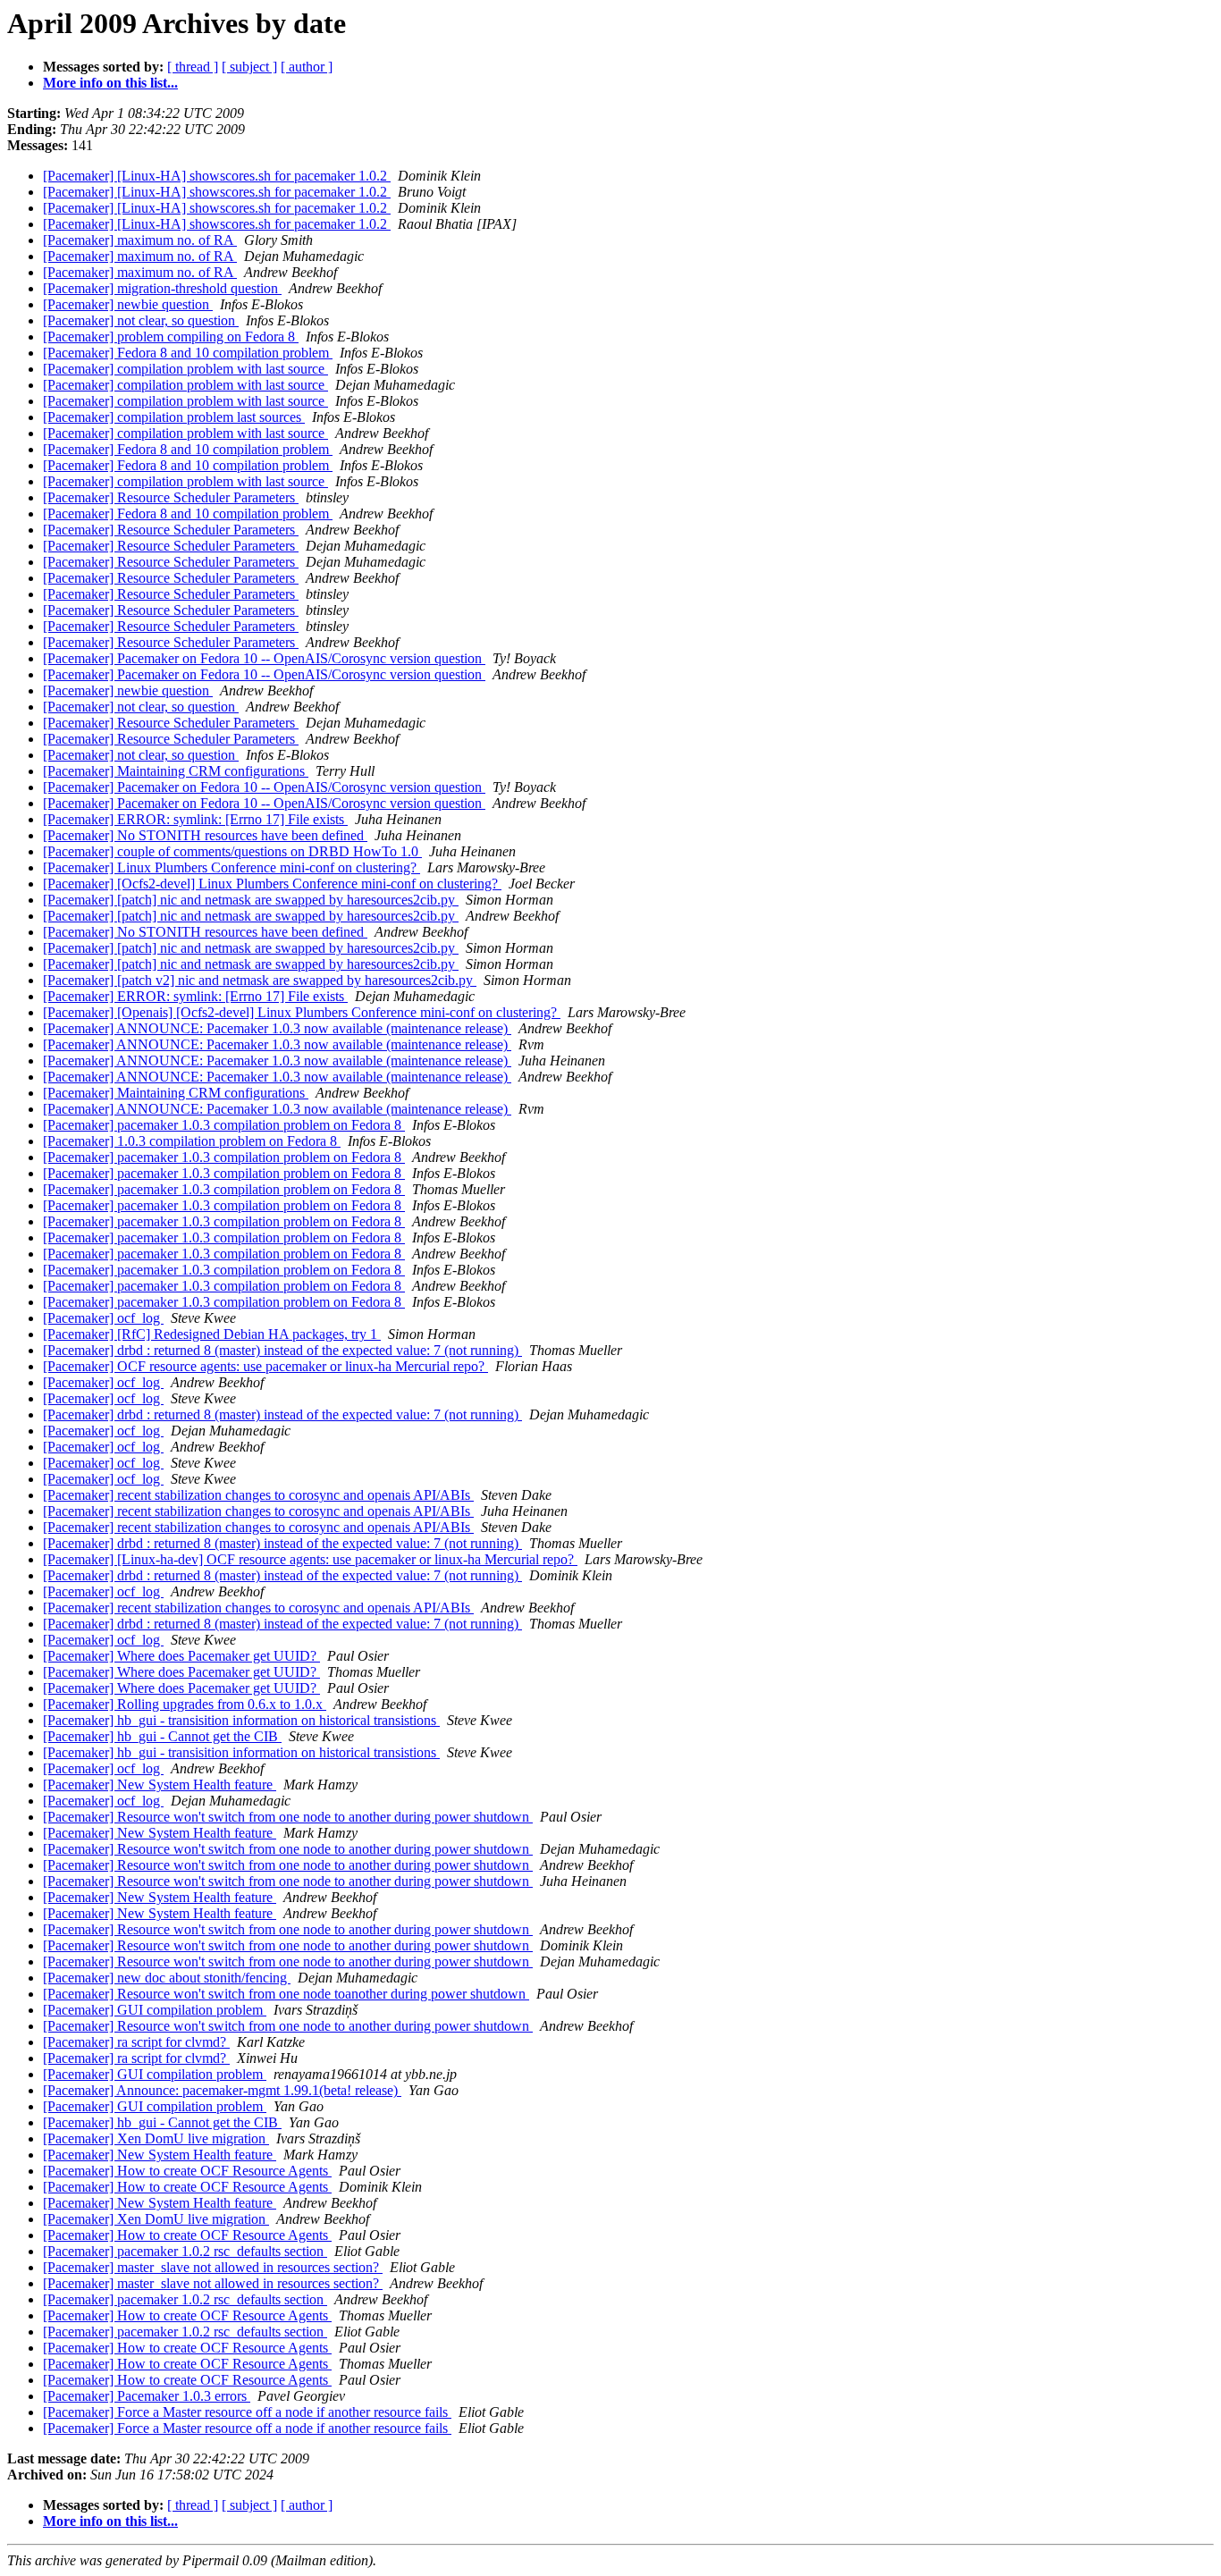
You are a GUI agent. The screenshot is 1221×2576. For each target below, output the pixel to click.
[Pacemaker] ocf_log (103, 1318)
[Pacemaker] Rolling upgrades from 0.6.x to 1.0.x (185, 1704)
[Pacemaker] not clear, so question (141, 320)
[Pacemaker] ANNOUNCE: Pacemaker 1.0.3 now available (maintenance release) (277, 1028)
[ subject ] (249, 67)
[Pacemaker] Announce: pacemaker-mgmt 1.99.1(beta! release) (222, 2090)
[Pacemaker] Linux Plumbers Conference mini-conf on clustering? (232, 867)
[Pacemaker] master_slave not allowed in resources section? (213, 2267)
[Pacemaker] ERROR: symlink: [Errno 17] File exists (195, 819)
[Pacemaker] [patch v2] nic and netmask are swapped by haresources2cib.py (260, 980)
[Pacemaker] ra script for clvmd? (136, 2042)
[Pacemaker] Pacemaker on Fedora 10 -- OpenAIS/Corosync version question (264, 658)
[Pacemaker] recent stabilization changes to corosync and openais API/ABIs (258, 1495)
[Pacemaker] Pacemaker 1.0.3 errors (147, 2396)
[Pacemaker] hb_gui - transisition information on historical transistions (241, 1720)
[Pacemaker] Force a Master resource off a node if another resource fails (247, 2412)
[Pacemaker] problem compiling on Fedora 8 (171, 337)
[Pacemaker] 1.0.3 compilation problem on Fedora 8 (192, 1141)
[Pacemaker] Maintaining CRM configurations (176, 771)
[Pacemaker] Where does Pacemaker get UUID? (181, 1656)
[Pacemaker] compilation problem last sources (174, 417)
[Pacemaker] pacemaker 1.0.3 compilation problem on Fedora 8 (224, 1125)
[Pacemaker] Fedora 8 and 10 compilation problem (188, 353)
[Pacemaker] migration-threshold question (162, 288)
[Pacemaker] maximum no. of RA (140, 240)
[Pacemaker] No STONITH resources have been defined (205, 835)
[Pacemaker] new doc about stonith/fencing (167, 1978)
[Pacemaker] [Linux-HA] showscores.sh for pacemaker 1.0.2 (217, 176)
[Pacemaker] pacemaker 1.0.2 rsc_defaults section (185, 2251)
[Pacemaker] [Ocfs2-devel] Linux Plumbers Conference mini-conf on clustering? (272, 884)
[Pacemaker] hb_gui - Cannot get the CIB (162, 1736)
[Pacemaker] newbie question (128, 304)
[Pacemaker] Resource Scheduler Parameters (171, 497)
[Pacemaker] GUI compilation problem (155, 2010)
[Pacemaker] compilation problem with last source (185, 369)
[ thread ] (193, 67)
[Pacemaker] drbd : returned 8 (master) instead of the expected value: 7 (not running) (282, 1350)
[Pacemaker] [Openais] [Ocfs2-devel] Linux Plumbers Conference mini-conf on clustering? (302, 1012)
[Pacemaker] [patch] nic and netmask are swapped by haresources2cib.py (251, 900)
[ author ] (307, 67)
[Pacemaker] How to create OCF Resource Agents (187, 2171)
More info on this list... (110, 83)
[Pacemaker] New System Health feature (160, 1785)
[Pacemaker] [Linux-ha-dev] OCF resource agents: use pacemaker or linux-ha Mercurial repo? (310, 1559)
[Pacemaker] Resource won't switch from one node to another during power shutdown (288, 1817)
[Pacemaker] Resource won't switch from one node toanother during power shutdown (286, 1994)
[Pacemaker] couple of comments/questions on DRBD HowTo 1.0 (232, 851)
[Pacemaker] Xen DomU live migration (156, 2138)
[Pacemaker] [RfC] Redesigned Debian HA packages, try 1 (212, 1334)
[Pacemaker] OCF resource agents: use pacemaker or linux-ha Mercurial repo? (265, 1366)
